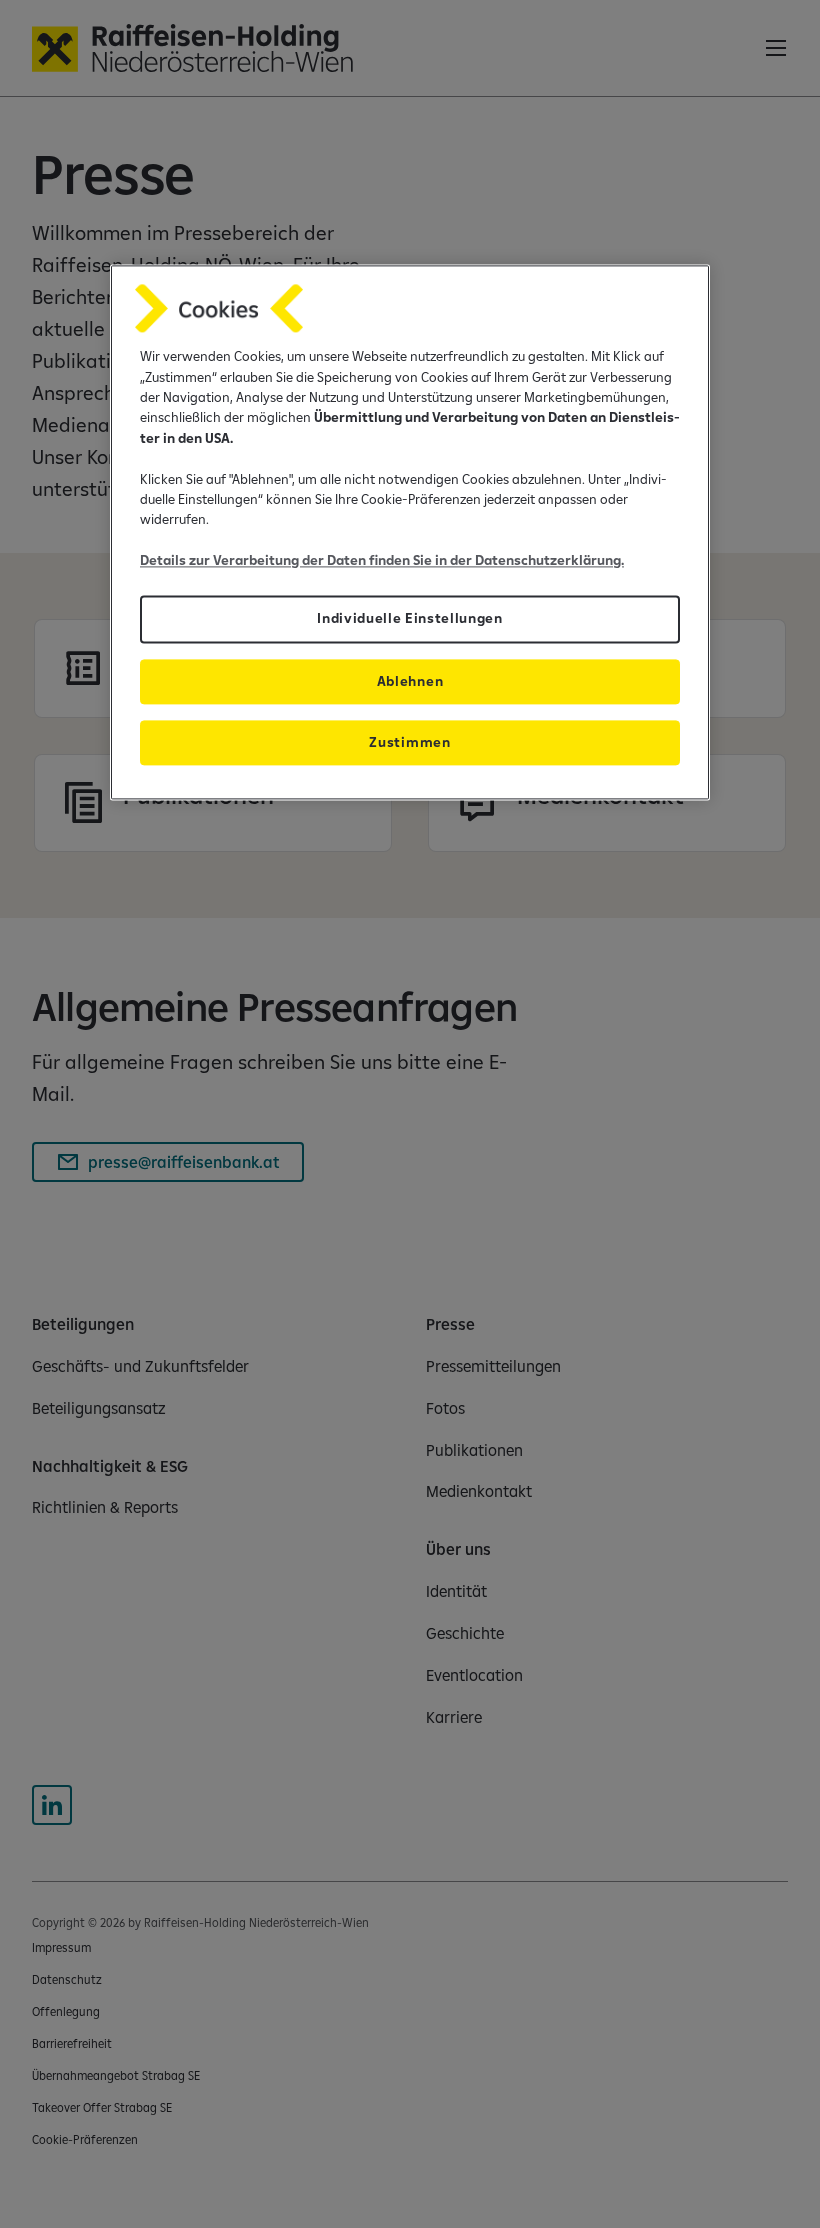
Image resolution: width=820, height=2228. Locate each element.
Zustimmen (409, 742)
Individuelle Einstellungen (410, 619)
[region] (410, 532)
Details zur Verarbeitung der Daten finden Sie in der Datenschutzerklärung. (382, 560)
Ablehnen (410, 681)
